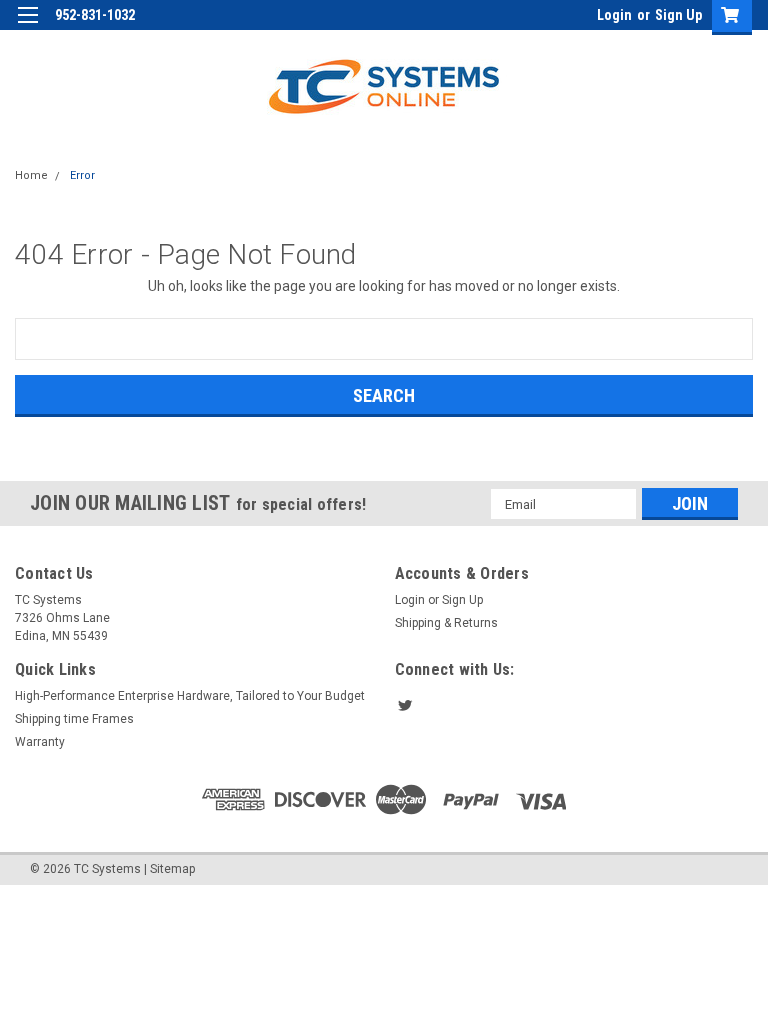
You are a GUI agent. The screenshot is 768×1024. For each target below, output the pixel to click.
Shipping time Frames (74, 719)
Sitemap (172, 869)
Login (614, 15)
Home (31, 175)
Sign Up (678, 15)
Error (82, 175)
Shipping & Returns (446, 623)
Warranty (40, 742)
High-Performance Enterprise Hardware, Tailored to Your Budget (190, 696)
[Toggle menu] (27, 27)
